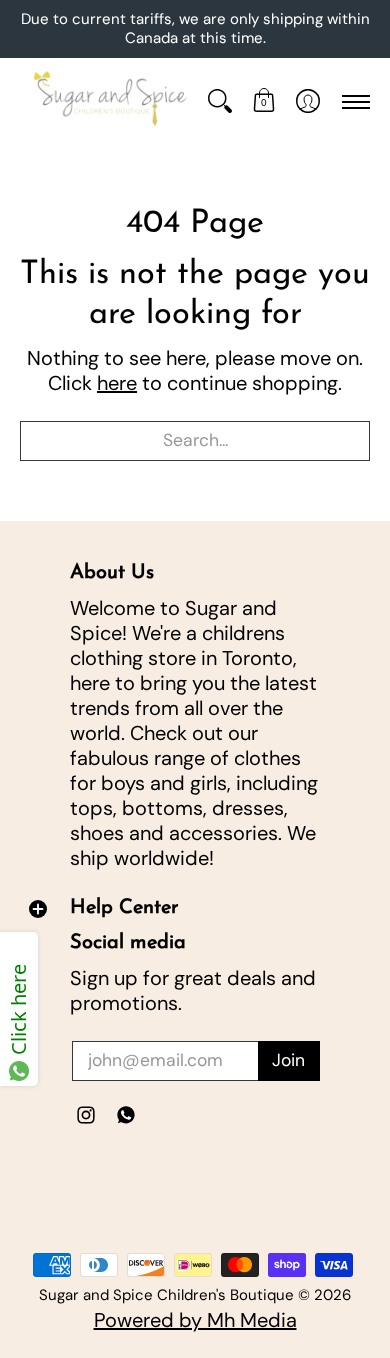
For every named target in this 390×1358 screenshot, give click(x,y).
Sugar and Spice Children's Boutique (166, 1295)
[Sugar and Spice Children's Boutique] (109, 101)
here (117, 383)
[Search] (220, 101)
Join (288, 1060)
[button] (264, 101)
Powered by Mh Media (195, 1320)
